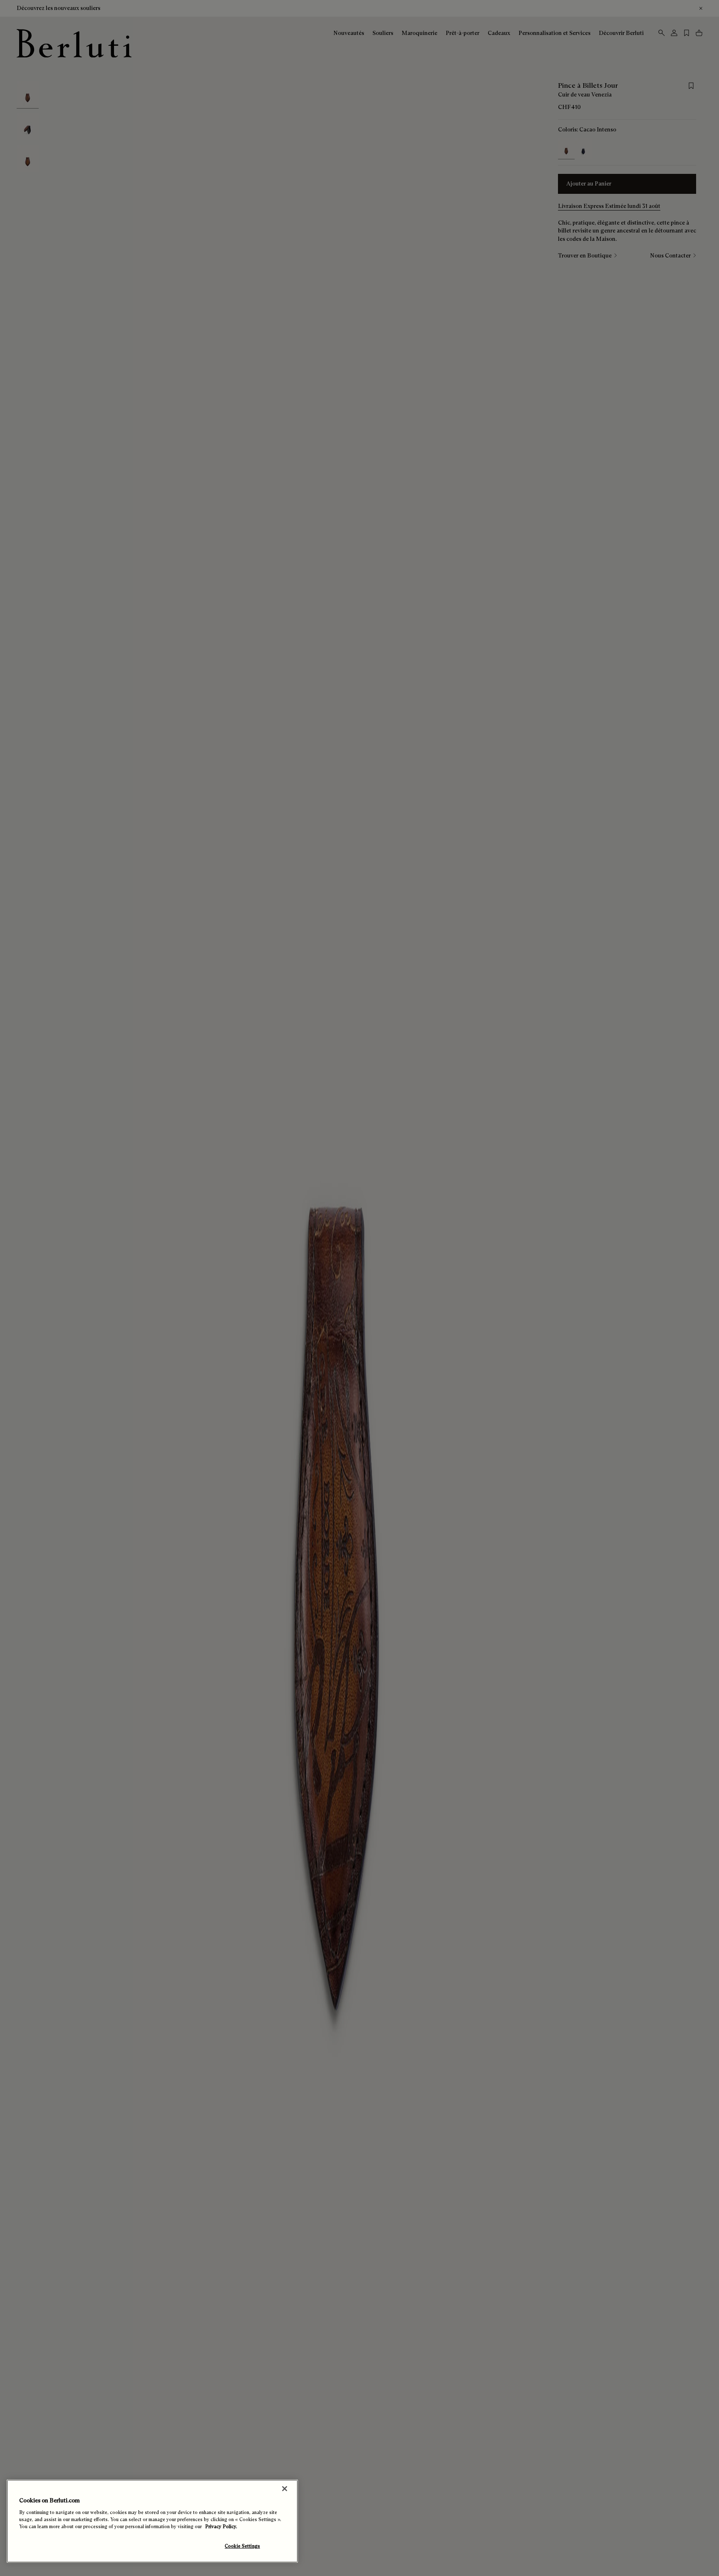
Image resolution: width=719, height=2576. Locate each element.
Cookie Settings (242, 2546)
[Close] (285, 2489)
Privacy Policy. (221, 2527)
